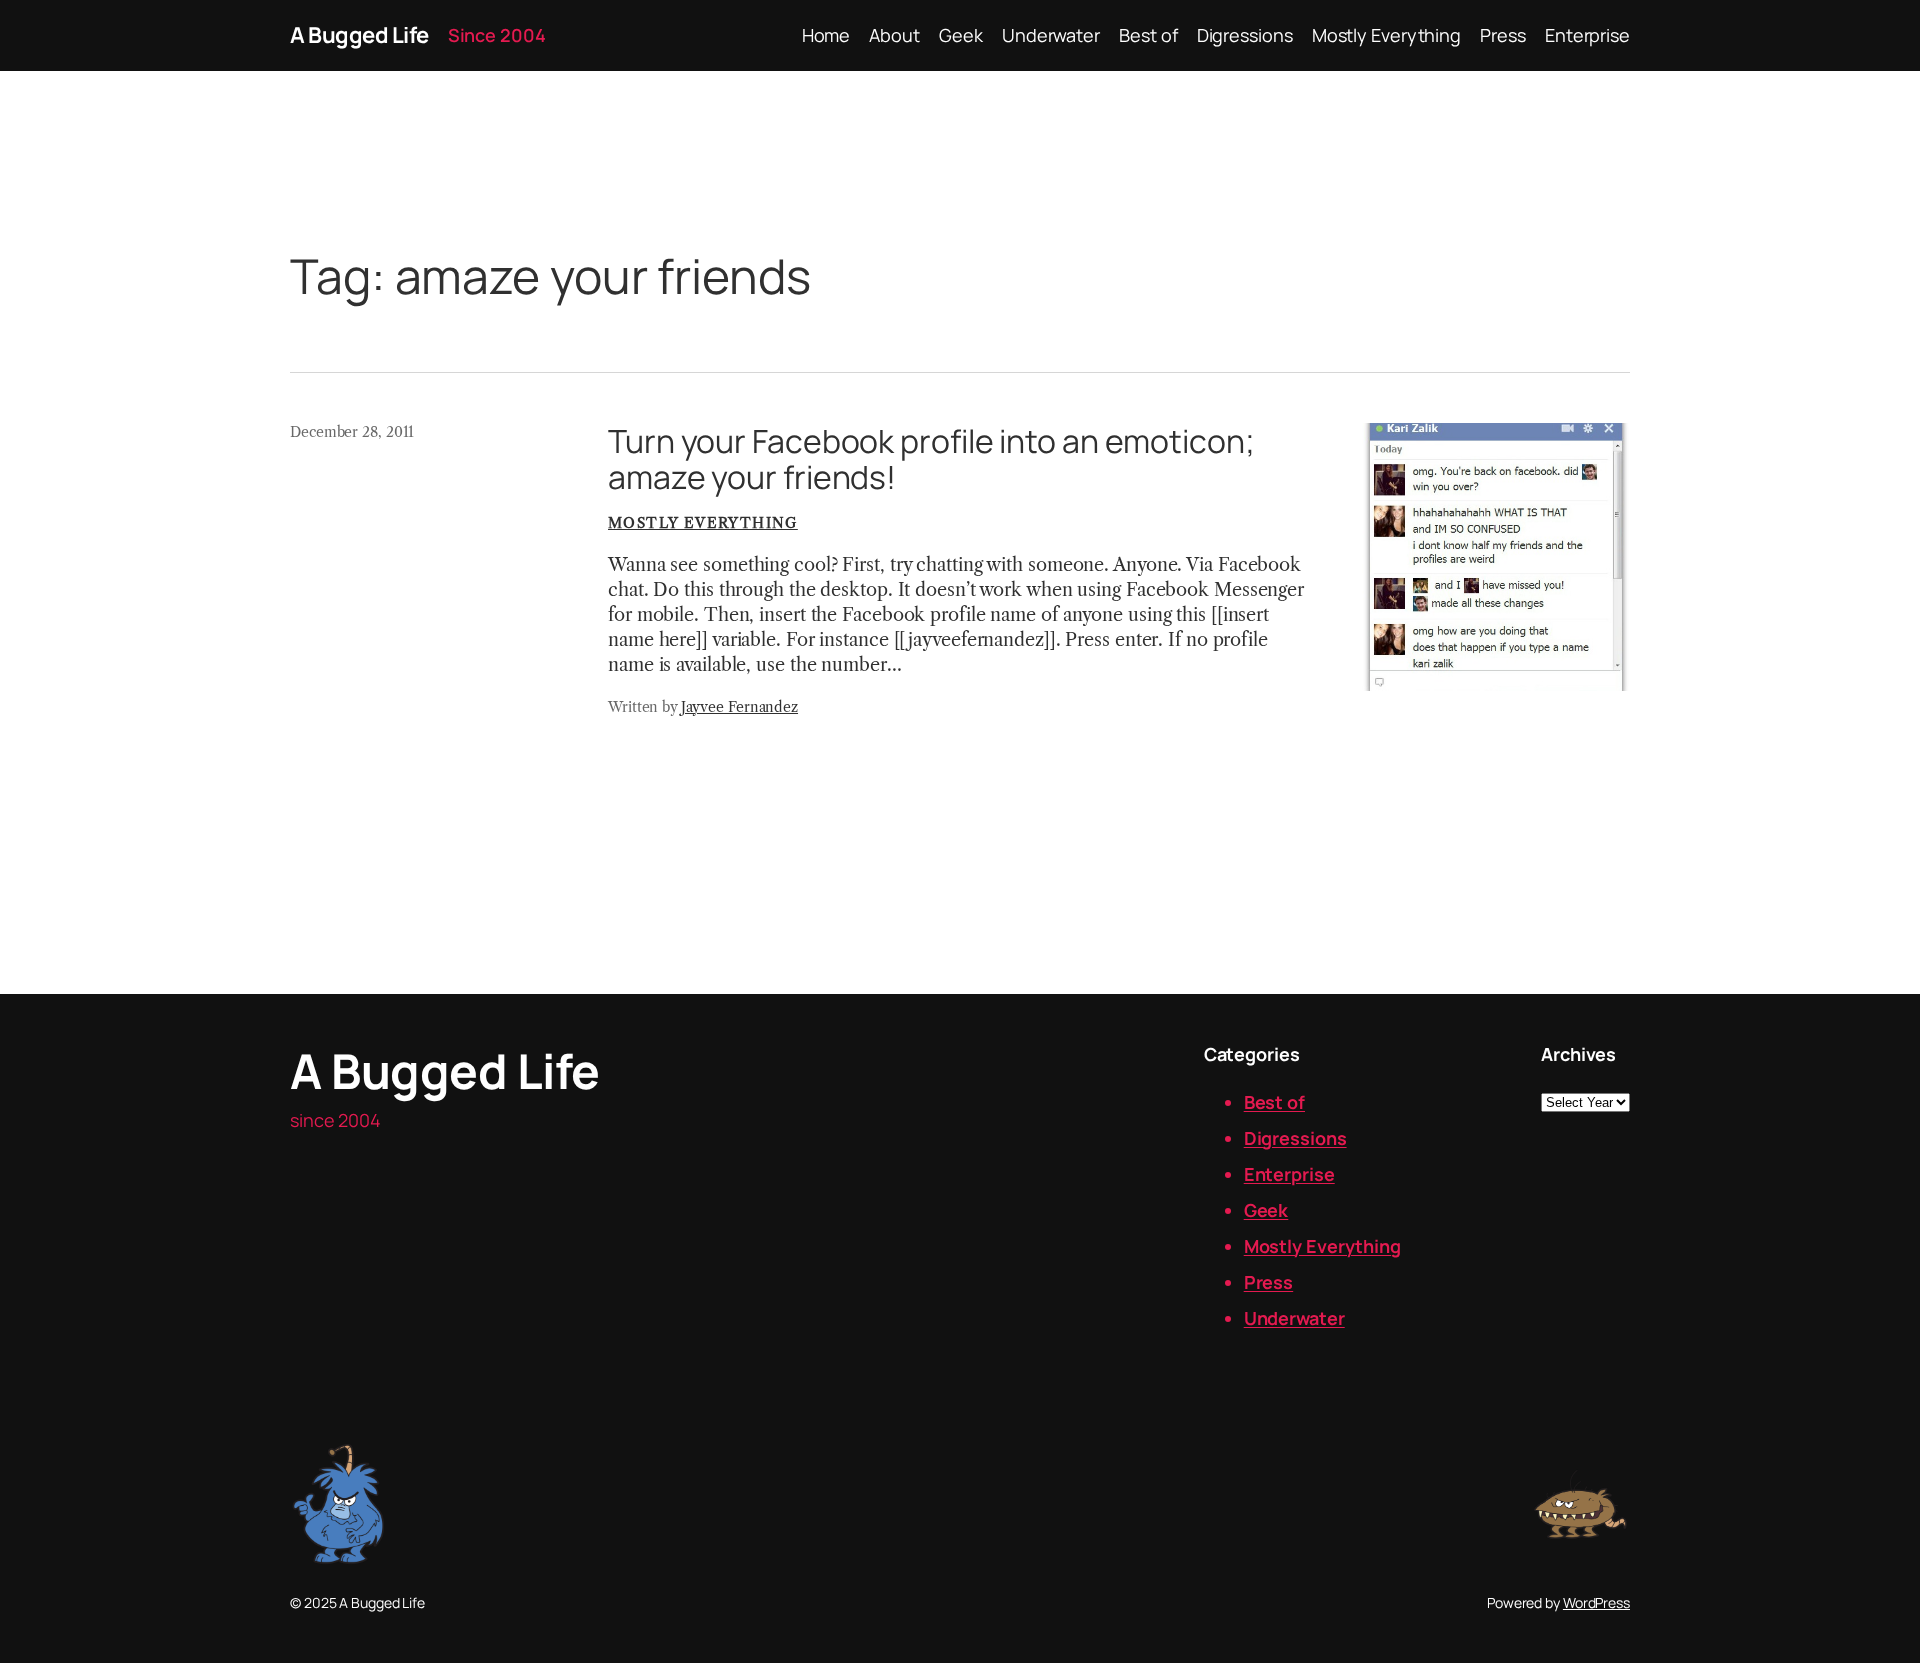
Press (1269, 1282)
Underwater (1294, 1318)
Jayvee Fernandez (739, 707)
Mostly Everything (703, 523)
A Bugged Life (359, 35)
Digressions (1295, 1138)
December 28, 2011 (352, 432)
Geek (1266, 1210)
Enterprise (1289, 1174)
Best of (1274, 1102)
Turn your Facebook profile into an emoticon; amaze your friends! (931, 459)
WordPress (1596, 1602)
